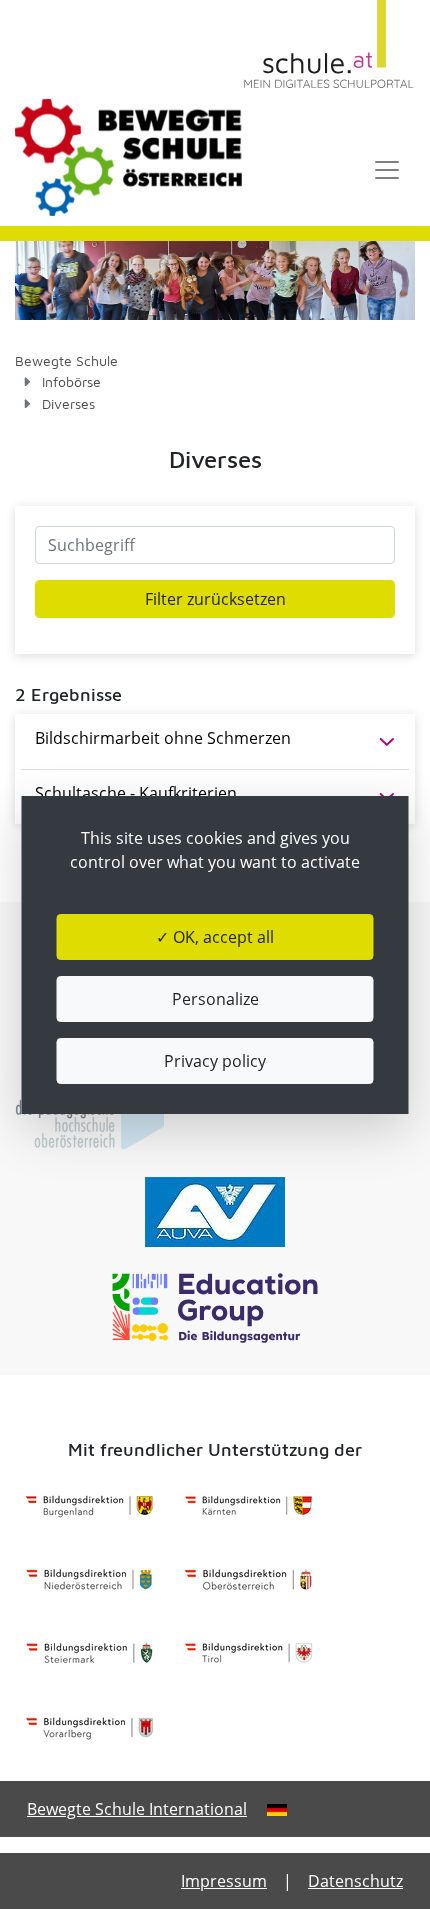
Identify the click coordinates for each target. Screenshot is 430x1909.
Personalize (215, 999)
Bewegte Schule (66, 360)
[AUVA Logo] (215, 1212)
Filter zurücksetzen (215, 599)
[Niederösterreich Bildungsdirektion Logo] (89, 1580)
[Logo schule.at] (329, 44)
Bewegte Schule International (137, 1809)
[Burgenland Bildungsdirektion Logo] (89, 1506)
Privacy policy (215, 1061)
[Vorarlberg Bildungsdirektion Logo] (89, 1728)
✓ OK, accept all (215, 937)
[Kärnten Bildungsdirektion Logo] (248, 1506)
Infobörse (71, 381)
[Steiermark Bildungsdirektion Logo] (89, 1654)
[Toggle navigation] (387, 170)
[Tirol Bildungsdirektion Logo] (248, 1654)
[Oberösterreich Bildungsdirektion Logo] (248, 1580)
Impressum (224, 1881)
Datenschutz (355, 1881)
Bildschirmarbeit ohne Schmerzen (163, 738)
